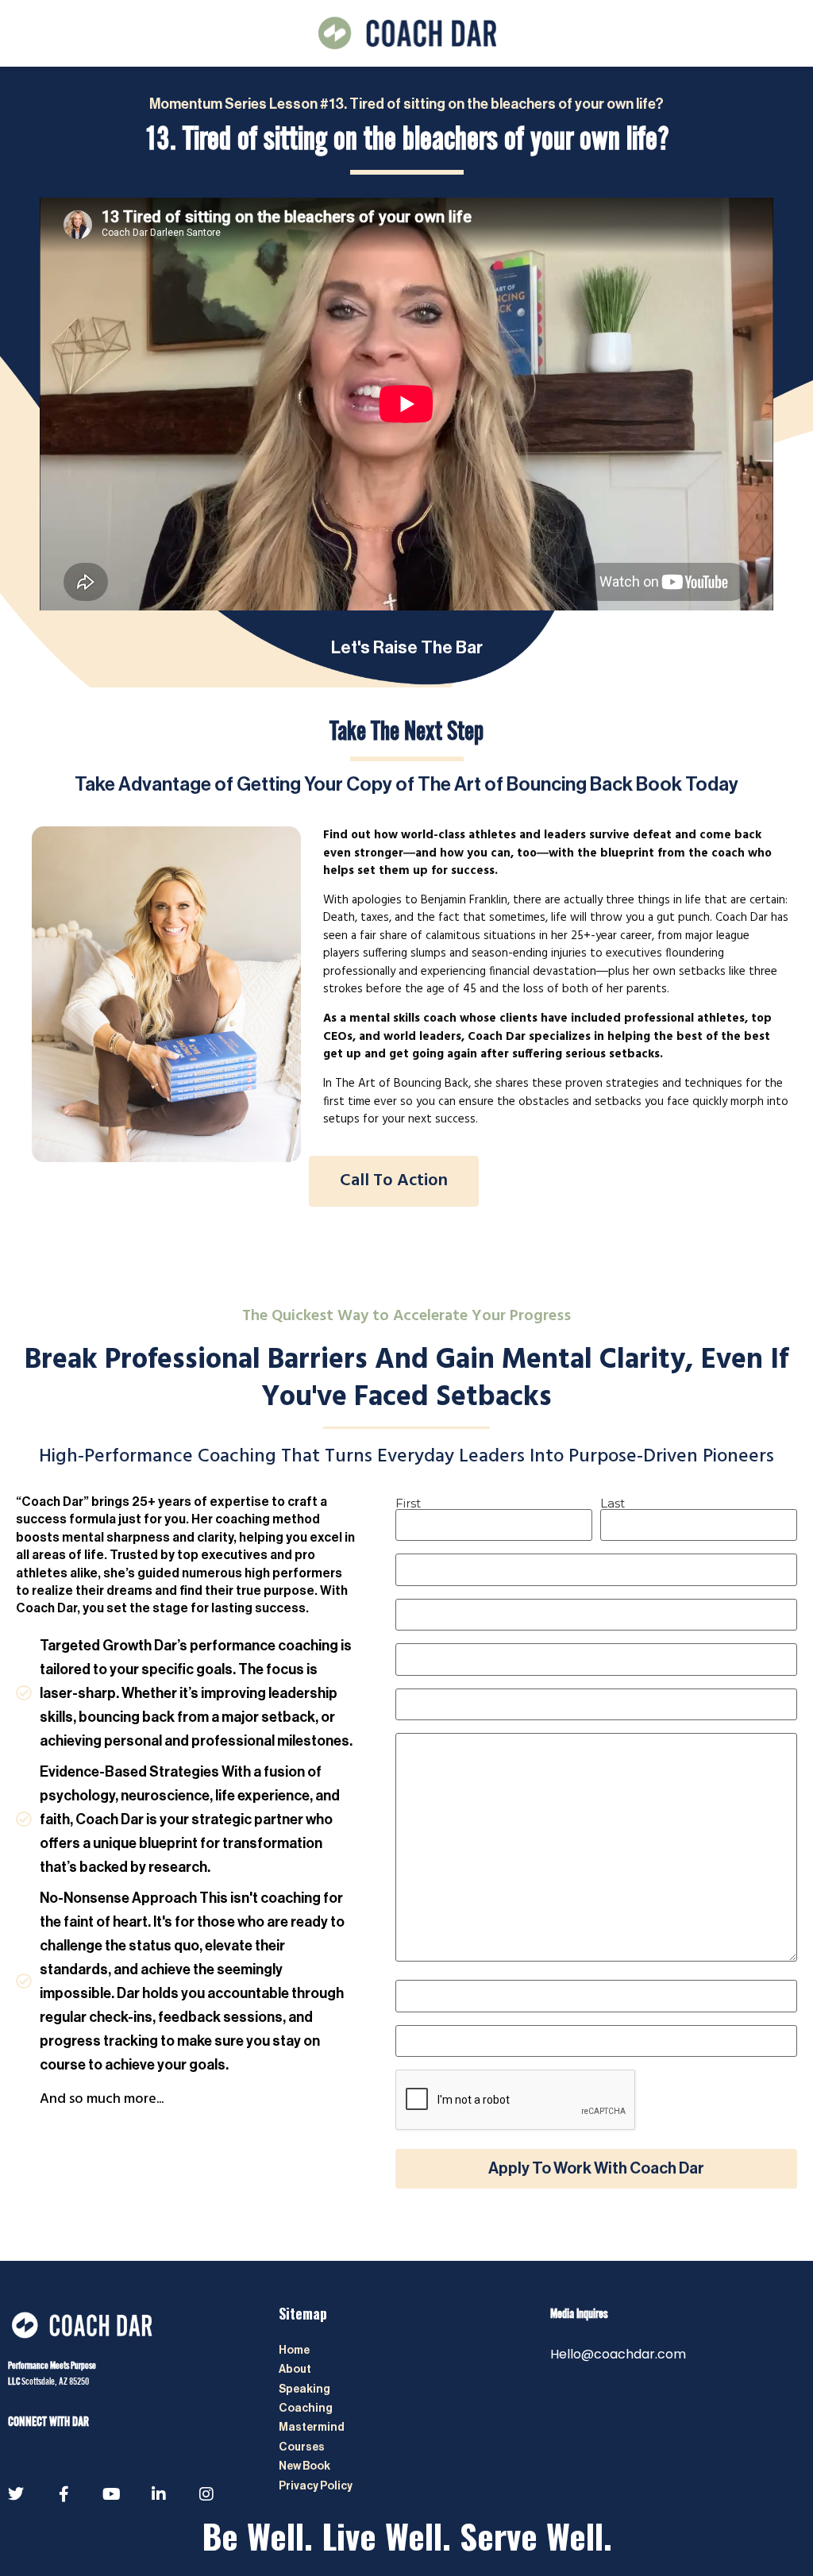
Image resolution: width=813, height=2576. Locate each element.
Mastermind (312, 2428)
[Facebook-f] (64, 2494)
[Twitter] (16, 2494)
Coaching (306, 2409)
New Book (304, 2466)
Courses (302, 2447)
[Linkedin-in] (159, 2494)
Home (294, 2351)
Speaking (304, 2389)
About (295, 2370)
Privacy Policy (316, 2486)
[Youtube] (111, 2494)
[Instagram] (206, 2494)
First (408, 1502)
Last (613, 1502)
